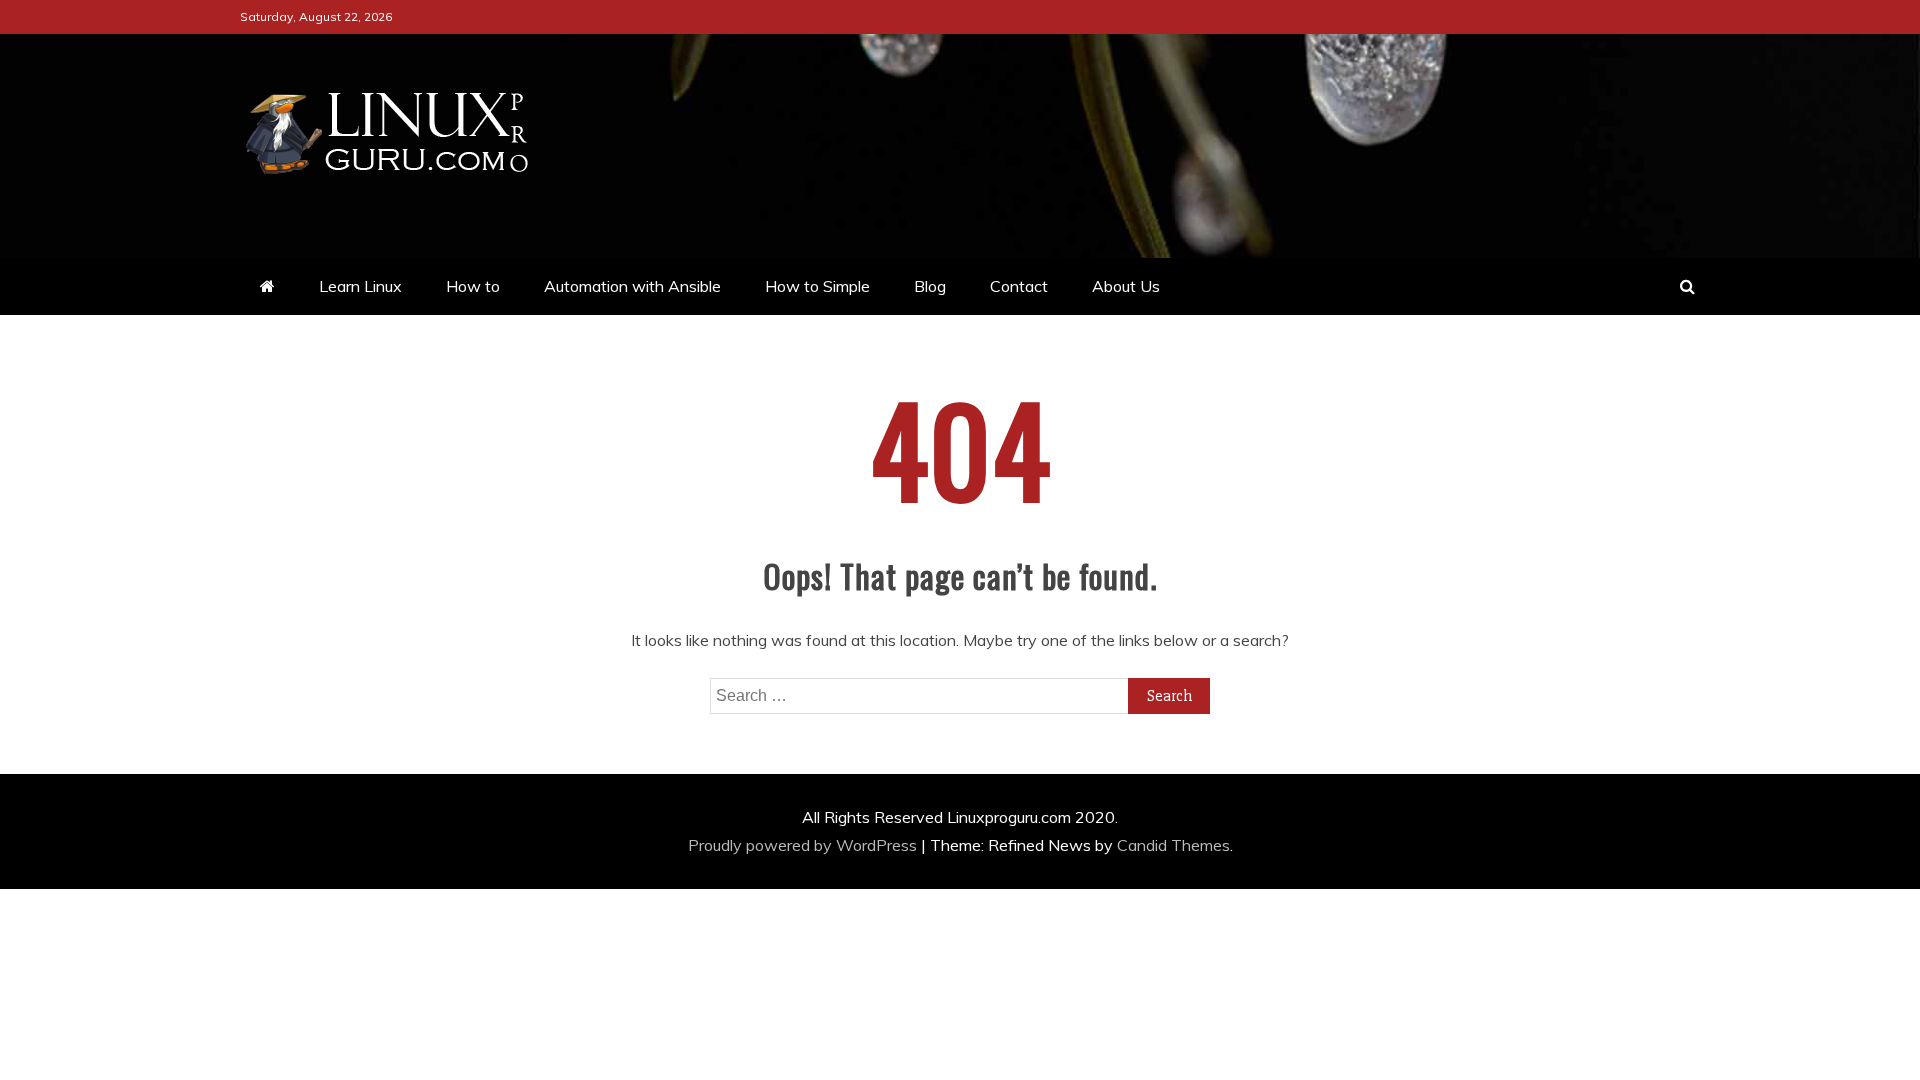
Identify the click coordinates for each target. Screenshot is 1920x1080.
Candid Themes (1173, 845)
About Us (1126, 286)
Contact (1019, 286)
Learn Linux (360, 286)
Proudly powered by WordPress (804, 845)
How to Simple (817, 286)
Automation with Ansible (632, 286)
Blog (930, 286)
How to (473, 286)
